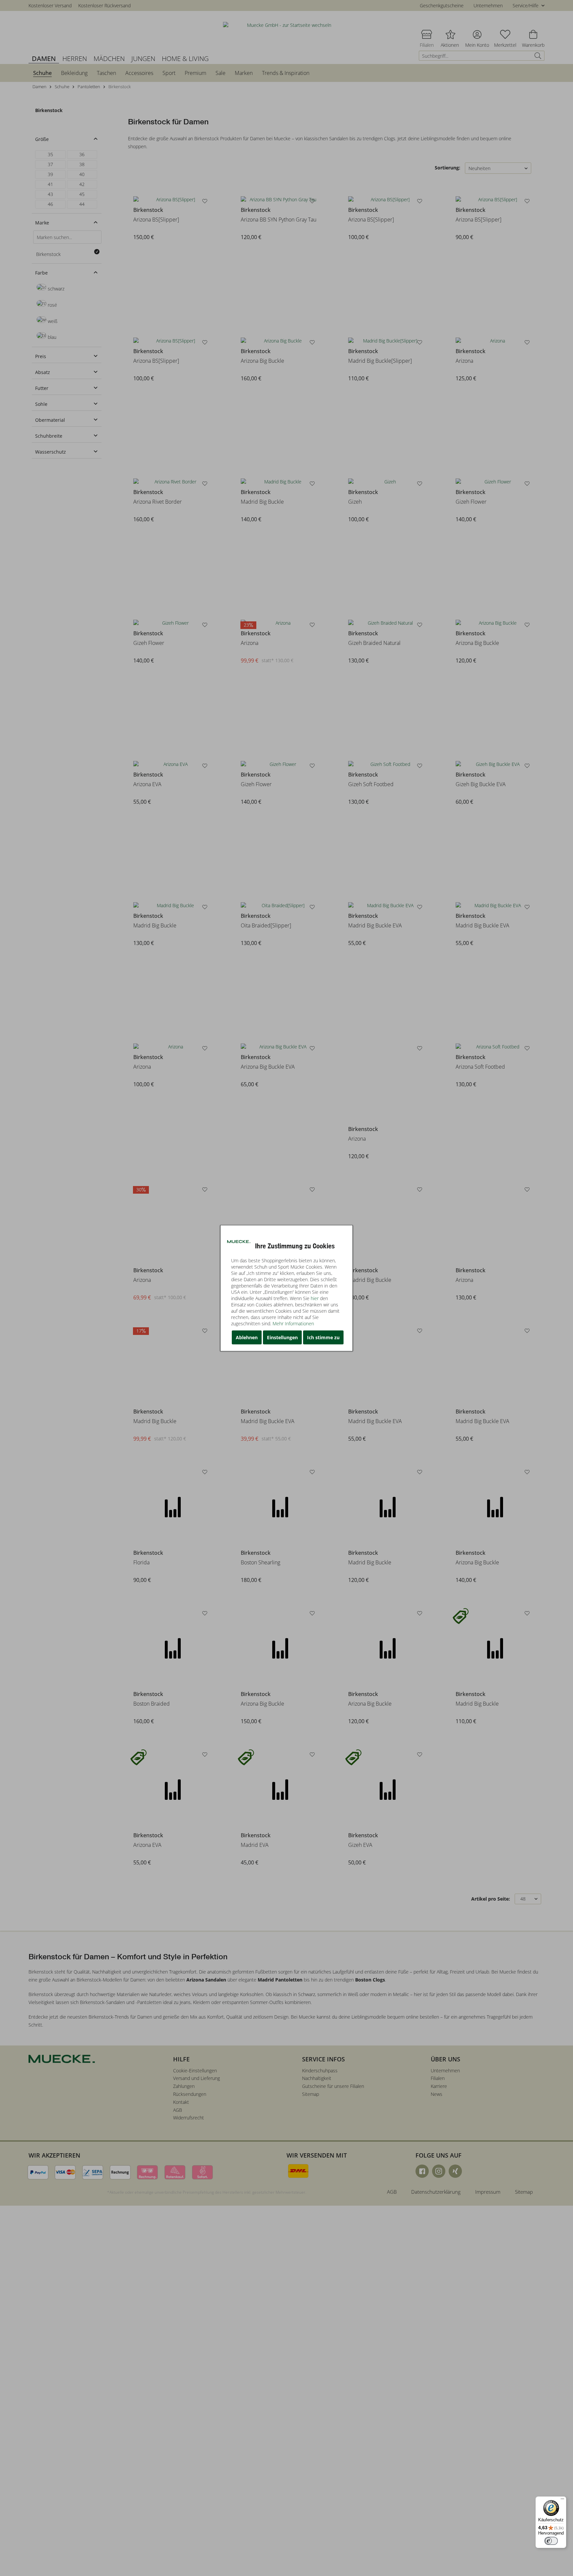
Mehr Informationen (293, 1323)
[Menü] (562, 2500)
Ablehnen (247, 1337)
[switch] (551, 2541)
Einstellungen (282, 1337)
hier (315, 1298)
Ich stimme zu (323, 1337)
